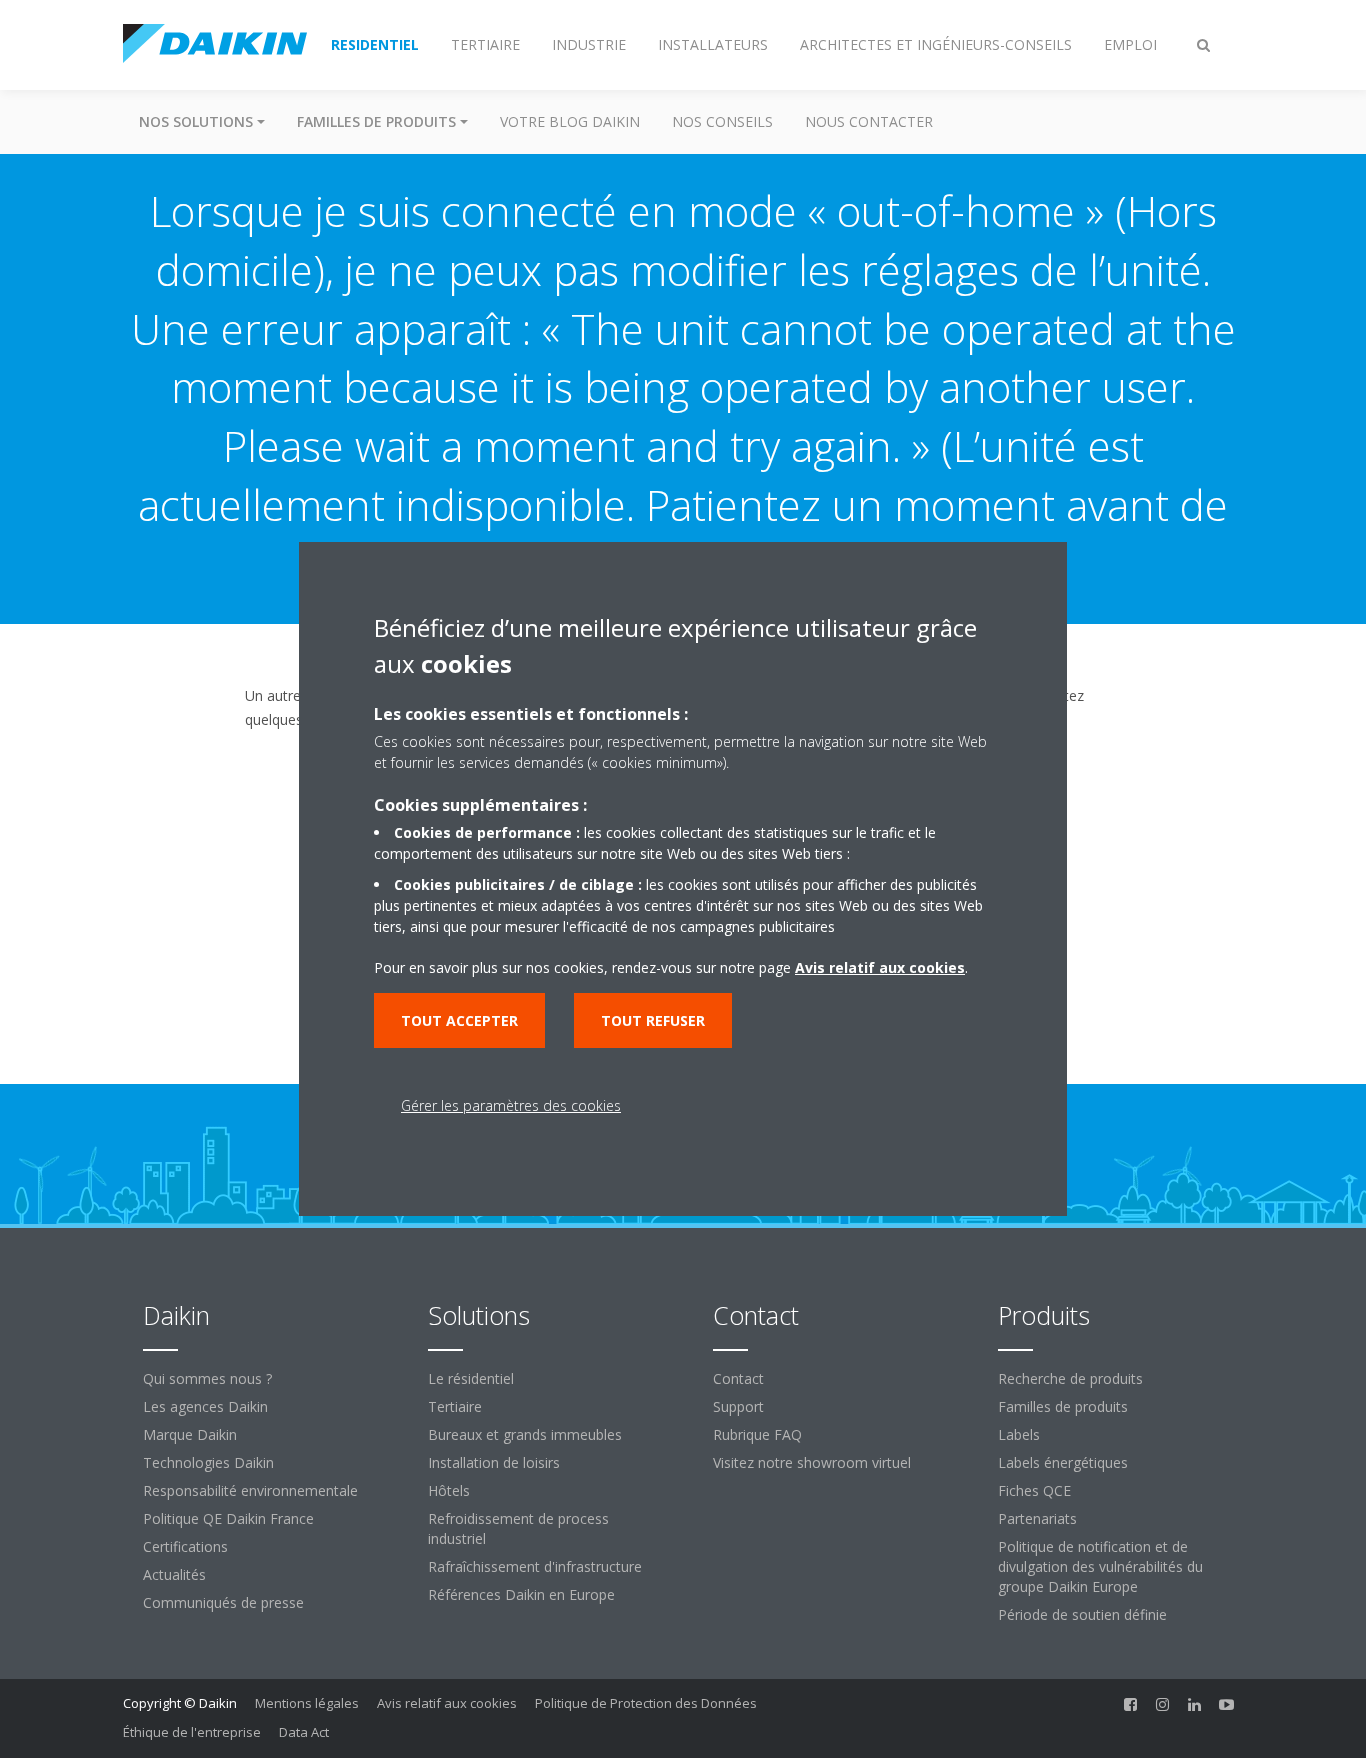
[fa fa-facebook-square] (1131, 1705)
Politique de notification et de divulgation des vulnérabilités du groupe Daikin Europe (1100, 1566)
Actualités (174, 1574)
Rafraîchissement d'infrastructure (535, 1566)
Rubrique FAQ (757, 1434)
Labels (1019, 1434)
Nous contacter (869, 121)
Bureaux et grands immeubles (525, 1434)
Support (738, 1406)
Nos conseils (722, 121)
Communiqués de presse (223, 1602)
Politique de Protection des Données (646, 1703)
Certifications (185, 1546)
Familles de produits (1063, 1406)
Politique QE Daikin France (228, 1518)
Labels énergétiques (1063, 1462)
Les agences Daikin (205, 1406)
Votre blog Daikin (570, 121)
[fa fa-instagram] (1163, 1705)
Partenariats (1037, 1518)
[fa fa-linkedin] (1195, 1705)
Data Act (304, 1732)
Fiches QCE (1034, 1490)
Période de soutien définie (1082, 1614)
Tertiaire (455, 1406)
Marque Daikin (190, 1434)
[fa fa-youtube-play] (1227, 1705)
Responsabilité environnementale (250, 1490)
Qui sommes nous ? (207, 1378)
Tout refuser (653, 1020)
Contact (738, 1378)
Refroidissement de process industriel (518, 1528)
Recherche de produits (1070, 1378)
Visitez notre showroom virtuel (812, 1462)
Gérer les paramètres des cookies (511, 1105)
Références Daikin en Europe (521, 1594)
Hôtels (449, 1490)
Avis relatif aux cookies (447, 1703)
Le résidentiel (471, 1378)
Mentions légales (307, 1703)
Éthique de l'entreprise (192, 1732)
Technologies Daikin (208, 1462)
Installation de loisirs (494, 1462)
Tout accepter (459, 1020)
